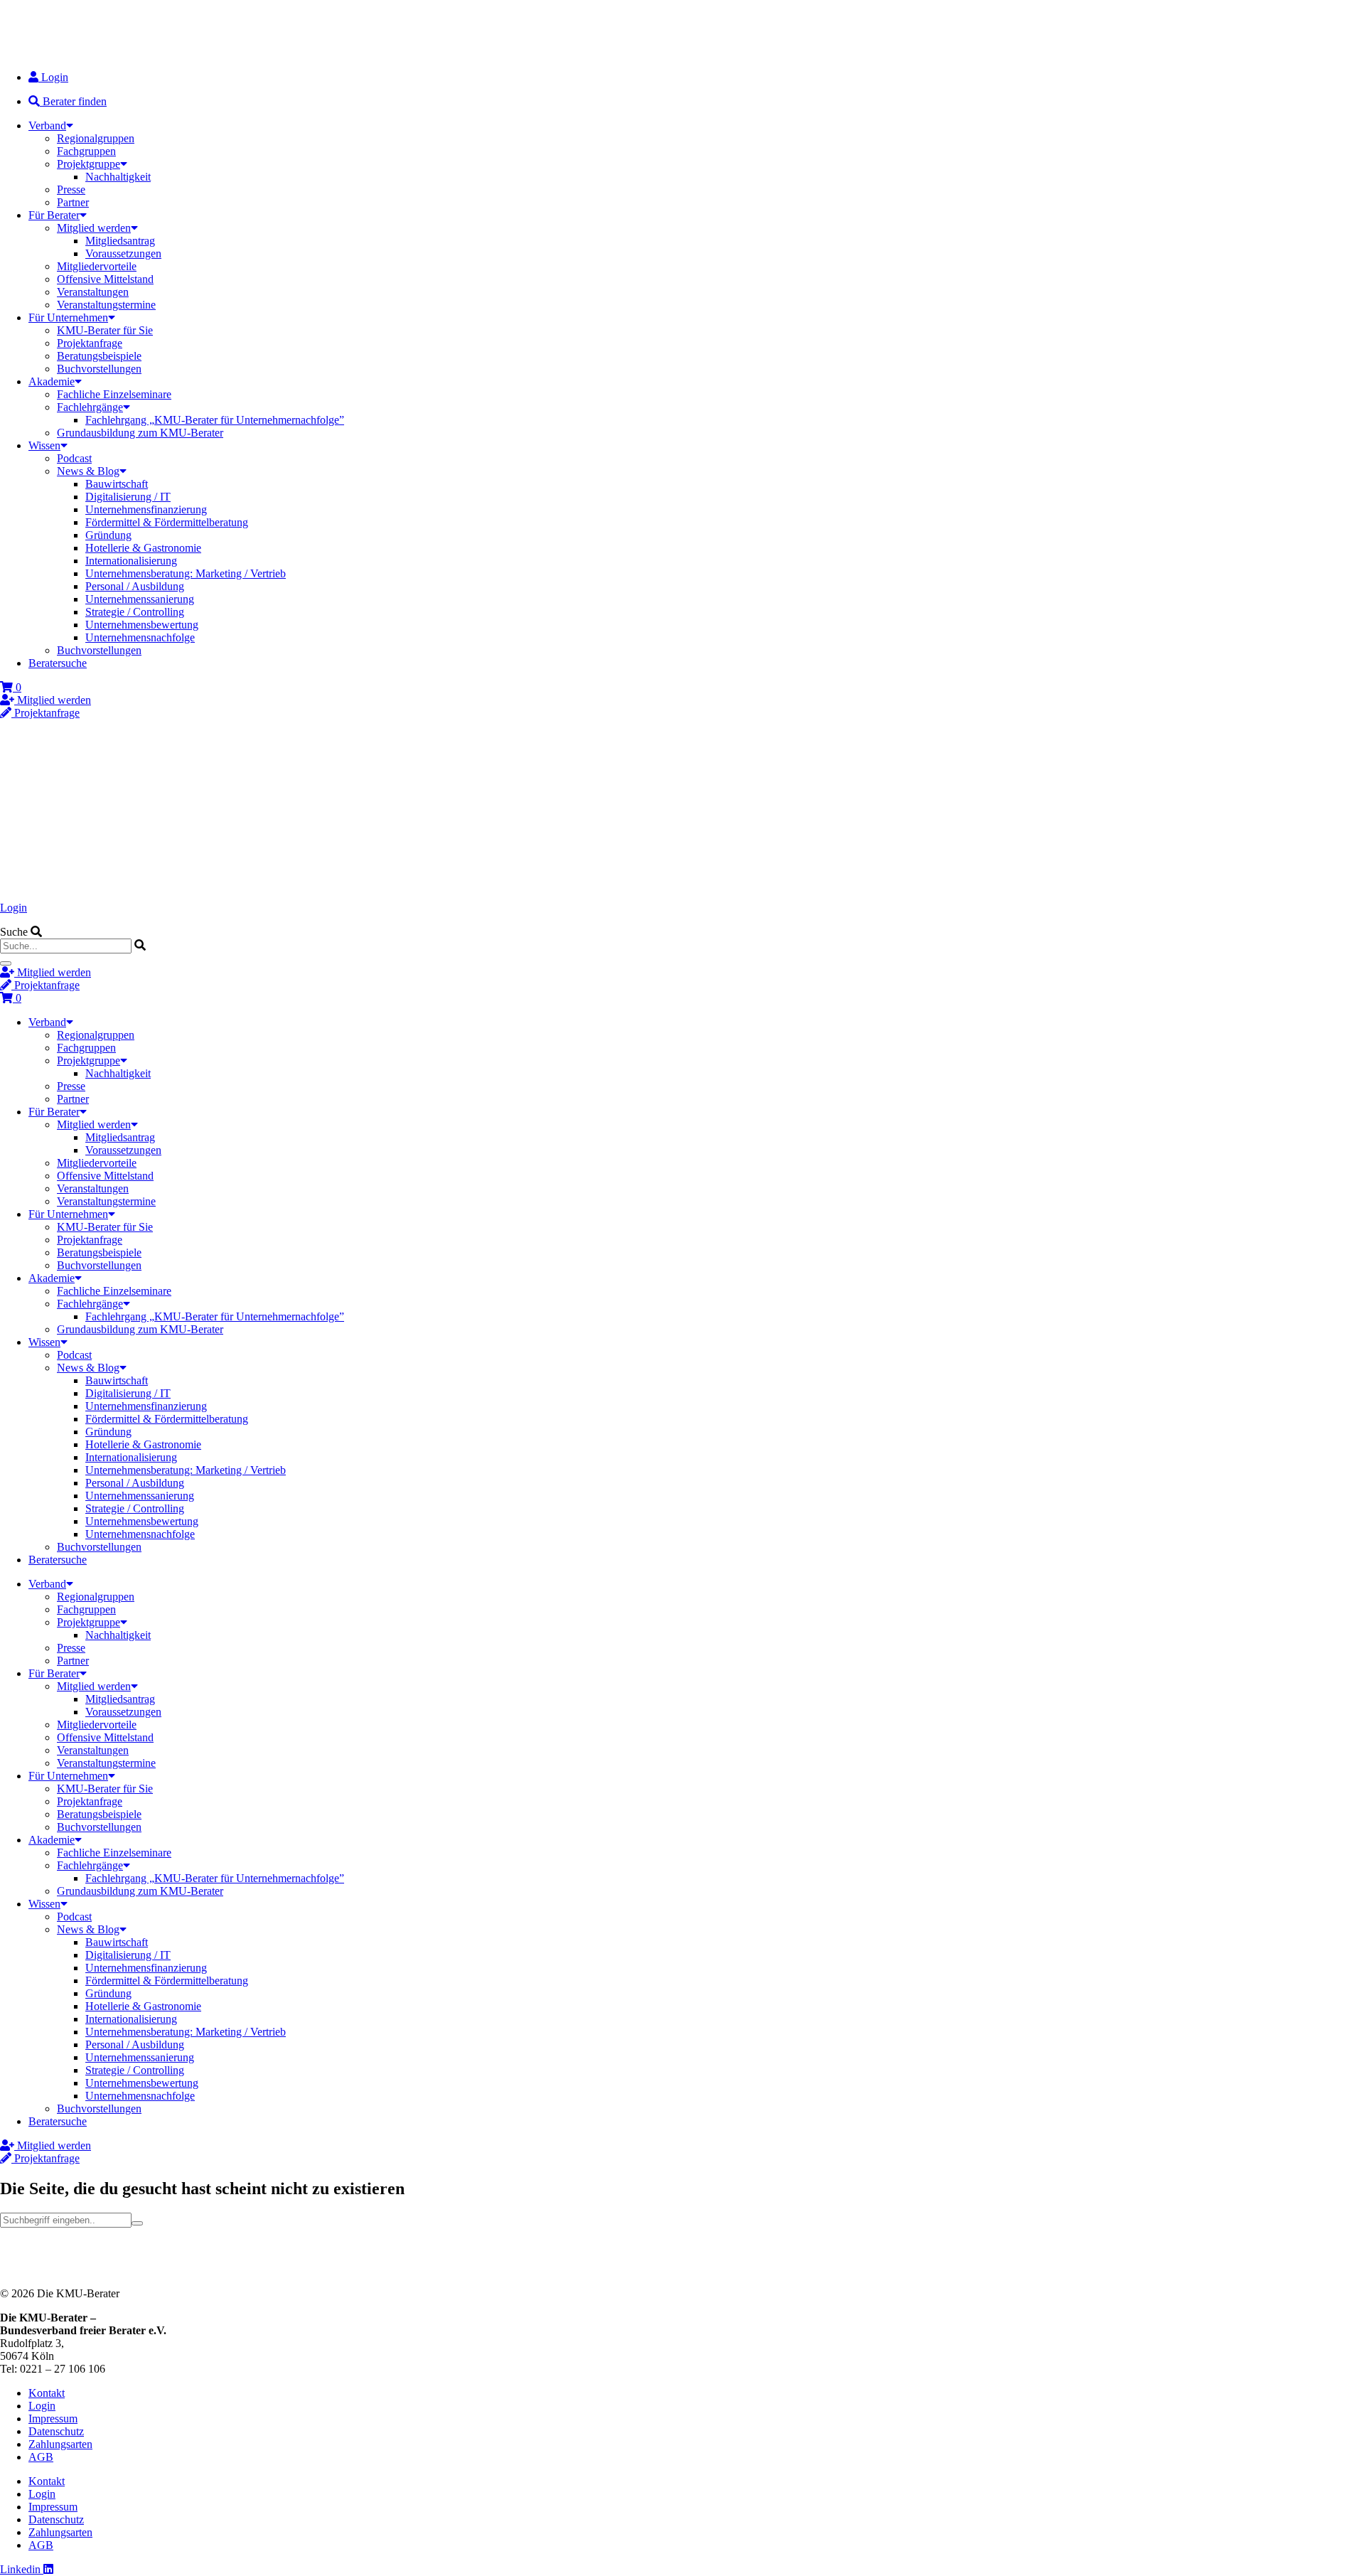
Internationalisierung (131, 561)
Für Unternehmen (68, 317)
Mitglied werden (94, 228)
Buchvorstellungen (99, 369)
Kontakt (47, 2393)
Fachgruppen (86, 151)
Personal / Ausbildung (135, 586)
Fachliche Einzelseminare (114, 394)
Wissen (44, 445)
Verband (47, 125)
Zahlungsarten (60, 2444)
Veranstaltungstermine (106, 305)
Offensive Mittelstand (105, 279)
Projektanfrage (90, 343)
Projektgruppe (89, 164)
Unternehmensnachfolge (140, 637)
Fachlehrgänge (90, 407)
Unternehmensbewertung (142, 625)
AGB (41, 2457)
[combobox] (66, 946)
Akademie (52, 381)
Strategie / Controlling (135, 612)
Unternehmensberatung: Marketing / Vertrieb (186, 573)
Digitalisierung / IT (128, 497)
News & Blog (88, 471)
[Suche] (6, 963)
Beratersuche (58, 663)
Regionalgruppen (96, 138)
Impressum (53, 2419)
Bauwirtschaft (117, 484)
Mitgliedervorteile (97, 266)
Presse (71, 189)
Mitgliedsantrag (120, 241)
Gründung (108, 535)
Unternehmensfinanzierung (146, 509)
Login (14, 908)
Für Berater (54, 215)
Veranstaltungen (93, 292)
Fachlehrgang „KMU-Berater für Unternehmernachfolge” (215, 420)
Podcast (74, 458)
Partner (73, 202)
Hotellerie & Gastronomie (143, 548)
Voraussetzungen (123, 253)
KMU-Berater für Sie (105, 330)
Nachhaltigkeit (118, 177)
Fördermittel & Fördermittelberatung (167, 522)
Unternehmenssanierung (140, 599)
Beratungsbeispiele (99, 356)
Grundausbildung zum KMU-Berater (140, 433)
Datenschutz (56, 2431)
